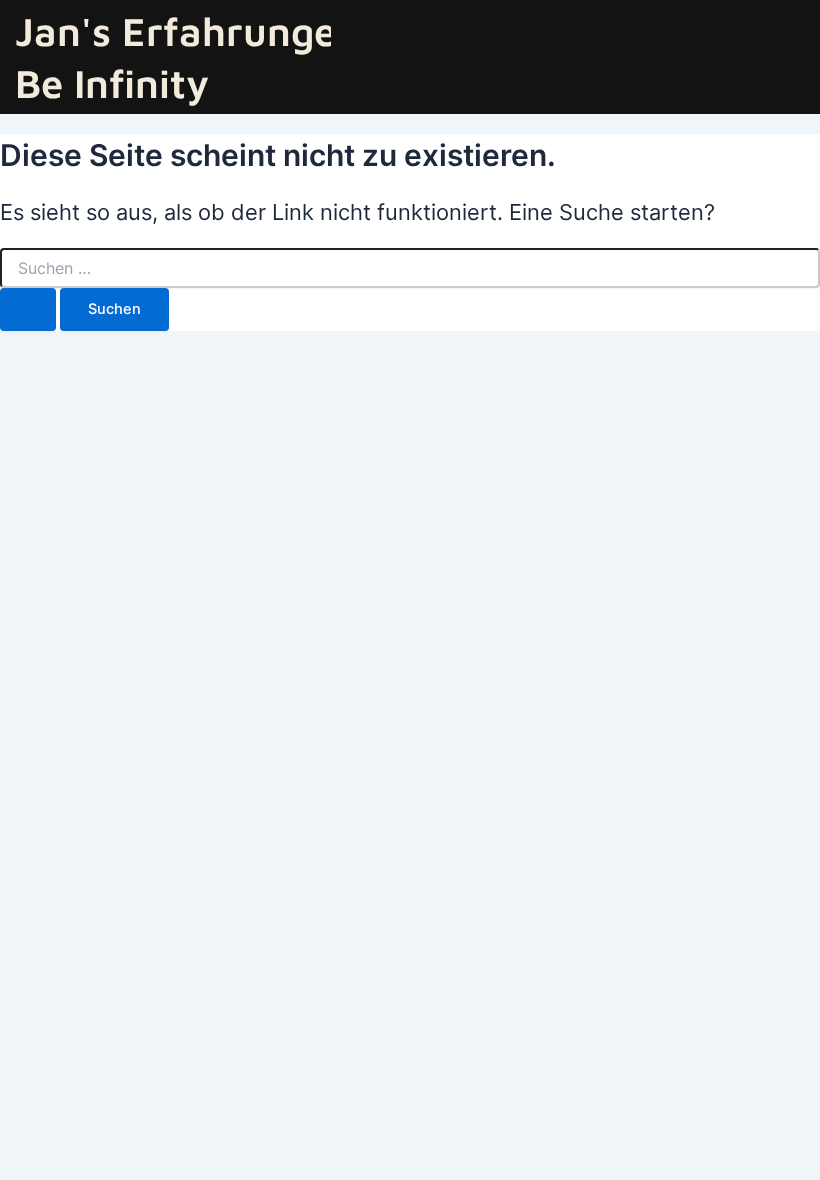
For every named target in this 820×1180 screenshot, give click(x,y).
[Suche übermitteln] (28, 309)
